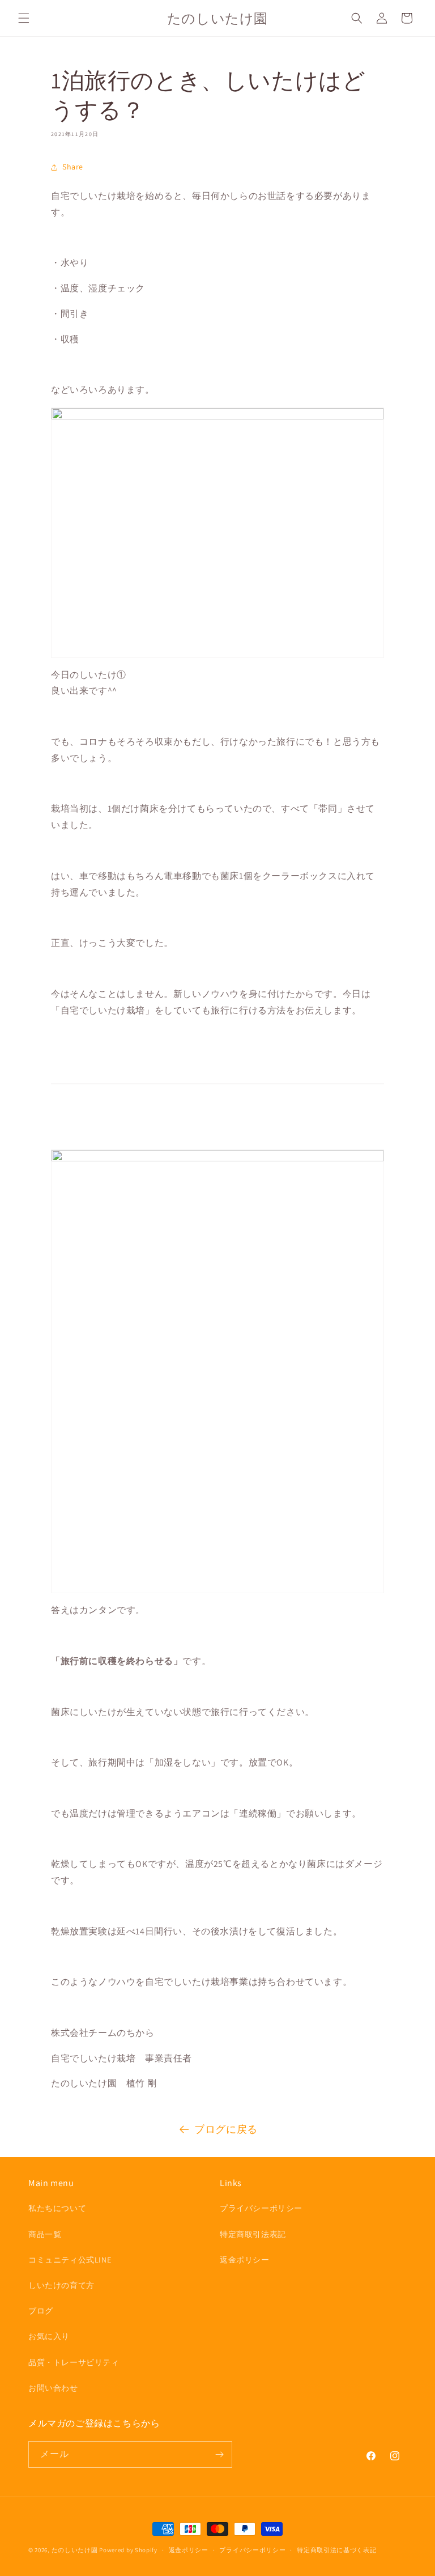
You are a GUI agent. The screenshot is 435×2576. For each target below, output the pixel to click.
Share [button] (73, 167)
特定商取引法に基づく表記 (336, 2550)
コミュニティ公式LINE (70, 2260)
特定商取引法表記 (253, 2234)
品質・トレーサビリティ (74, 2362)
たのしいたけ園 (75, 2550)
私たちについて (57, 2208)
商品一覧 (45, 2234)
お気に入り (49, 2336)
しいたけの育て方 (61, 2285)
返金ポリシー (245, 2260)
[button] (24, 18)
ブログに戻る (226, 2129)
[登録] (219, 2454)
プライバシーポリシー (261, 2208)
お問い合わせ (53, 2388)
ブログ (41, 2311)
